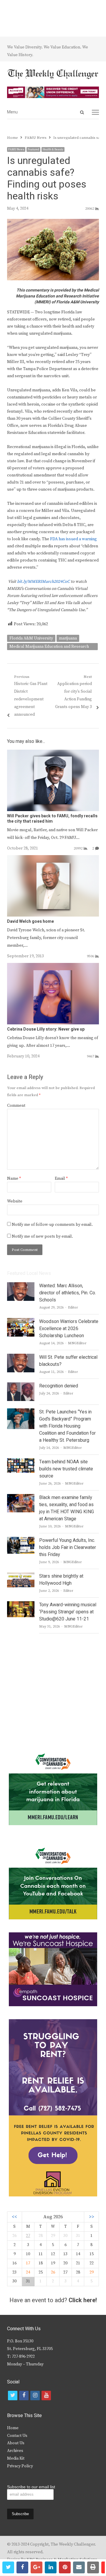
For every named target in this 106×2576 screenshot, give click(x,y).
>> (92, 2217)
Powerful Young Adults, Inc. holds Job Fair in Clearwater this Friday (68, 1547)
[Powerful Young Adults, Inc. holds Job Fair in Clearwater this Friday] (21, 1540)
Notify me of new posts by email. (42, 1236)
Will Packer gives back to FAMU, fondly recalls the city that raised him (52, 819)
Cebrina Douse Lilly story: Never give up (46, 1029)
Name (14, 1179)
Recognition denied (59, 1386)
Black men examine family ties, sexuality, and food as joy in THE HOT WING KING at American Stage (67, 1508)
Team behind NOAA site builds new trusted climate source (66, 1469)
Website (15, 1201)
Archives (15, 2451)
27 (28, 2236)
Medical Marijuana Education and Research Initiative (49, 647)
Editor (73, 1307)
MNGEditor (77, 1343)
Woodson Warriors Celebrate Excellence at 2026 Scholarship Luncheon (69, 1329)
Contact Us (17, 2436)
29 (92, 2272)
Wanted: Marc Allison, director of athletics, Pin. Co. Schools (68, 1293)
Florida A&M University (31, 638)
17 (28, 2263)
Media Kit (16, 2458)
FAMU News (16, 149)
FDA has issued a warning (73, 539)
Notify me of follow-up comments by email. (52, 1225)
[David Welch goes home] (53, 859)
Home (13, 2428)
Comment (16, 1106)
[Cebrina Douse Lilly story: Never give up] (53, 966)
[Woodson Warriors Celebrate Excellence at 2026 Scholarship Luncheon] (21, 1322)
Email (61, 1179)
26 (53, 2272)
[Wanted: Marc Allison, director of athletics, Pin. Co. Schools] (21, 1286)
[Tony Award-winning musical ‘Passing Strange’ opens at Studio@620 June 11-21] (21, 1605)
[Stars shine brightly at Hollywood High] (21, 1576)
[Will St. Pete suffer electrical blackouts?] (21, 1357)
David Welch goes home (30, 921)
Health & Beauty (53, 149)
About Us (16, 2443)
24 (28, 2272)
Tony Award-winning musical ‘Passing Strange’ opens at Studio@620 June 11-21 (68, 1612)
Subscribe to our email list (31, 2487)
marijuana (68, 638)
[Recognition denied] (21, 1386)
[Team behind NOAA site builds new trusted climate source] (21, 1462)
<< (14, 2217)
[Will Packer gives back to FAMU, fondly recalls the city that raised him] (53, 753)
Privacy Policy (20, 2466)
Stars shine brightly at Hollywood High (61, 1580)
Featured (33, 149)
